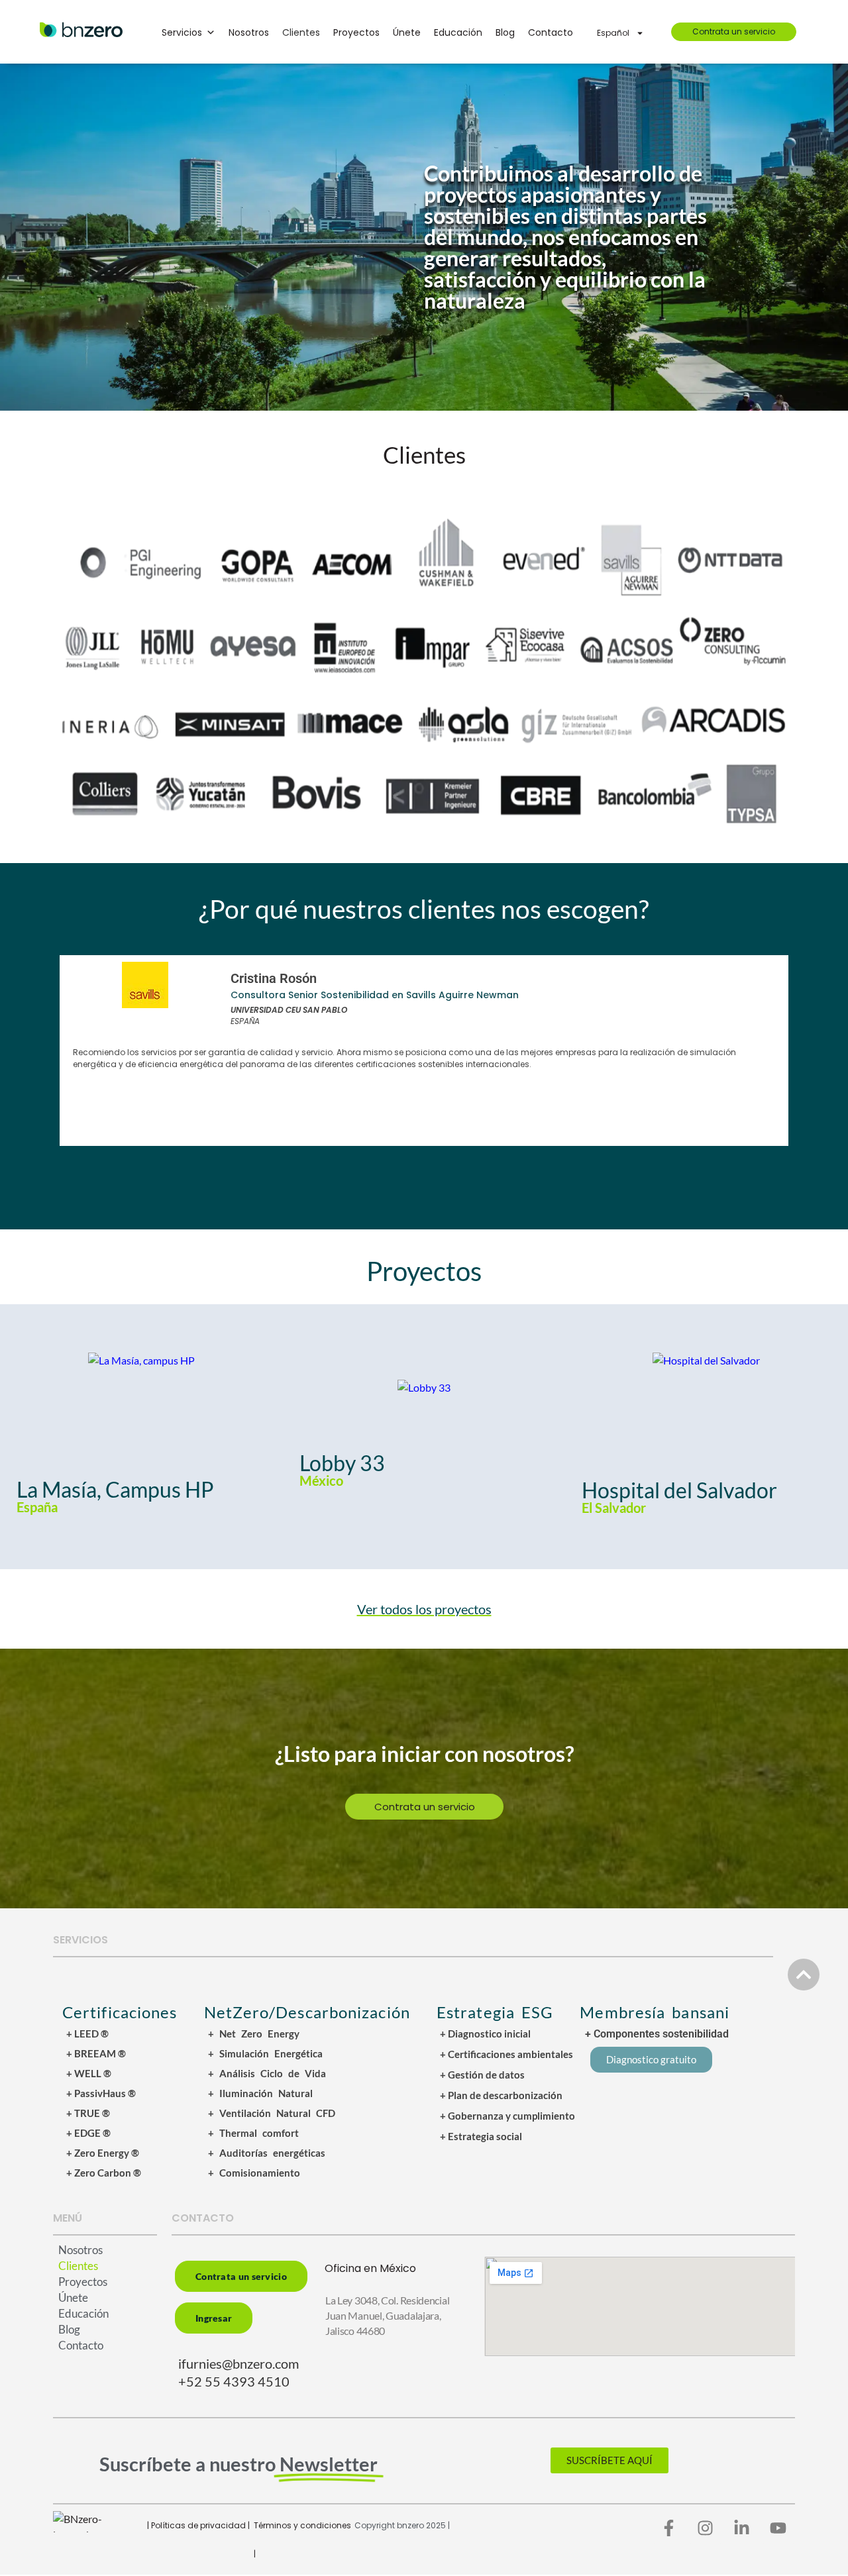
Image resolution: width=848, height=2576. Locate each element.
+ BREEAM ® (96, 2053)
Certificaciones (120, 2012)
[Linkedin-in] (742, 2528)
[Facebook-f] (669, 2528)
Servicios (182, 32)
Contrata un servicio (734, 31)
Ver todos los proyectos (424, 1609)
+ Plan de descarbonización (501, 2095)
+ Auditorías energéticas (267, 2153)
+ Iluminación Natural (260, 2093)
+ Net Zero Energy (254, 2034)
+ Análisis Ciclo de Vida (267, 2073)
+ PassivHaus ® (101, 2093)
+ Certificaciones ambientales (506, 2054)
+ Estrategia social (481, 2136)
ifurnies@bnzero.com (238, 2363)
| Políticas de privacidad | (198, 2525)
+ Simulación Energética (265, 2053)
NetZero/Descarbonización (307, 2012)
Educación (458, 32)
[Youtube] (778, 2528)
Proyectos (356, 32)
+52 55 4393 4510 (234, 2381)
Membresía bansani (655, 2012)
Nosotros (249, 32)
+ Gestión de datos (482, 2075)
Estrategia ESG (495, 2012)
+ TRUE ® (88, 2113)
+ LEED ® (87, 2034)
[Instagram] (706, 2528)
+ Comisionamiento (254, 2173)
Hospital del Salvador (679, 1490)
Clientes (301, 32)
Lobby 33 (342, 1463)
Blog (505, 32)
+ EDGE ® (88, 2133)
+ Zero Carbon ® (104, 2173)
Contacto (551, 32)
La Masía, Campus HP (115, 1489)
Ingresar (214, 2318)
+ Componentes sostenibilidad (657, 2034)
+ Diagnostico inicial (485, 2034)
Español (613, 33)
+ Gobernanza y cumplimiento (507, 2116)
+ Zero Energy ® (103, 2153)
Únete (407, 32)
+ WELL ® (89, 2073)
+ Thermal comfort (253, 2133)
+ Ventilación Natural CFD (272, 2113)
